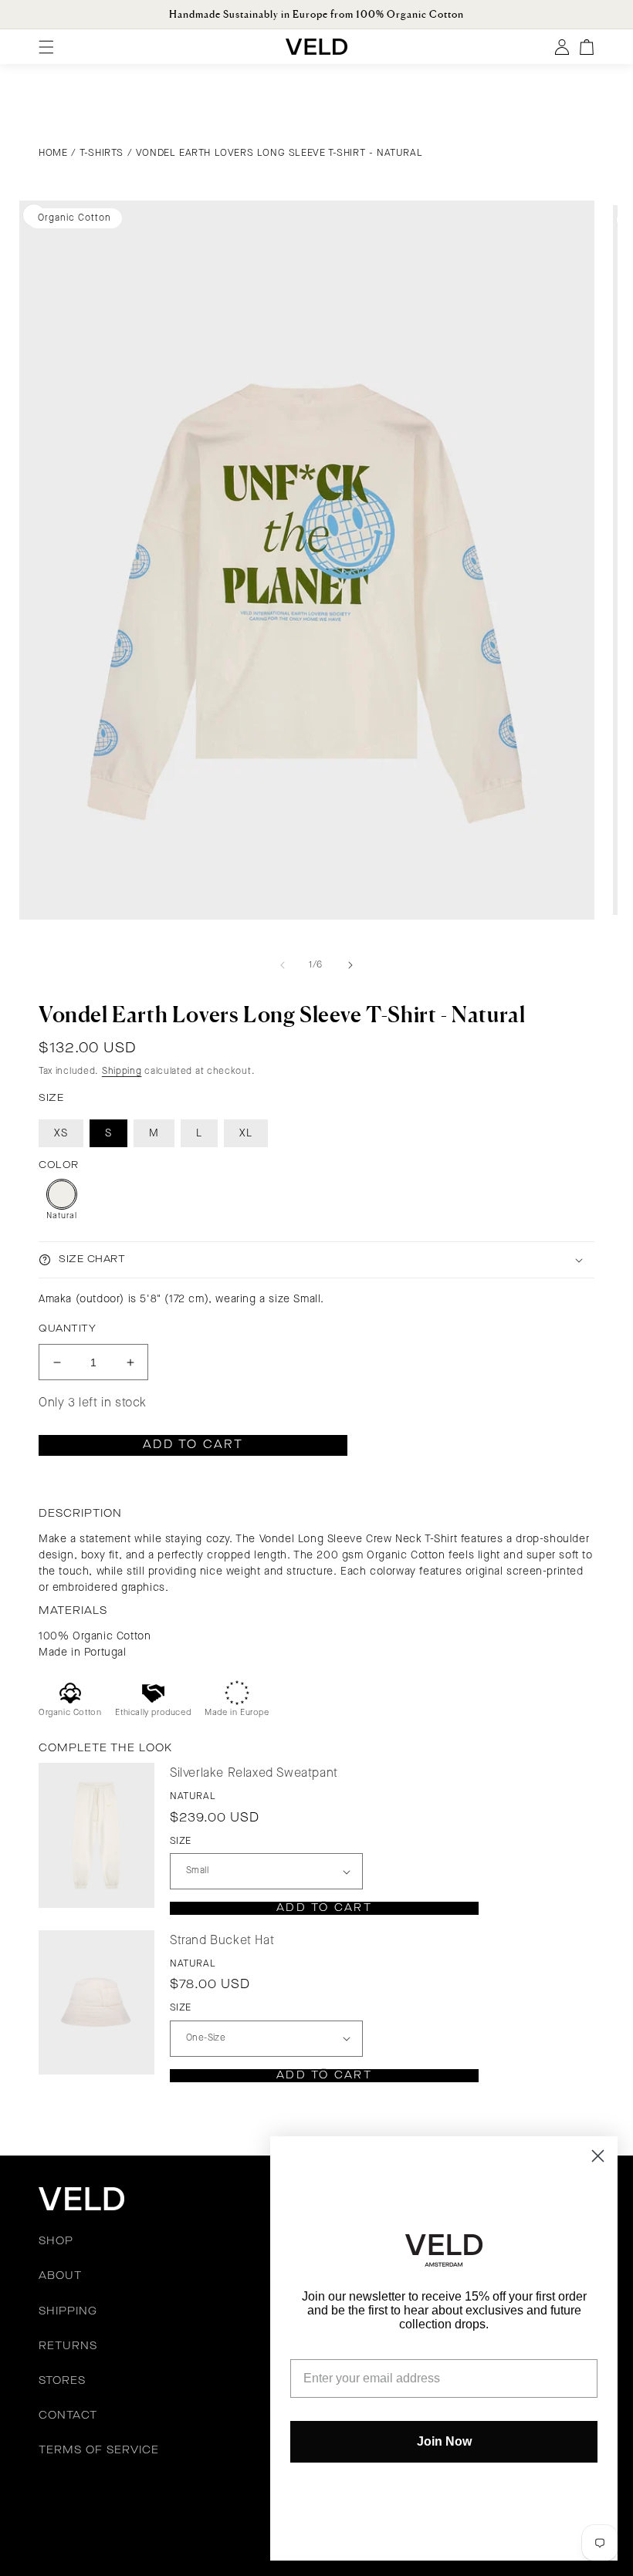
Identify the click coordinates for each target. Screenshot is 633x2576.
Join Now (444, 2441)
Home (53, 153)
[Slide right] (350, 965)
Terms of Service (99, 2450)
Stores (62, 2381)
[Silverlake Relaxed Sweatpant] (96, 1835)
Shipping (122, 1072)
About (60, 2276)
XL (246, 1133)
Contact (68, 2416)
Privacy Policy (207, 2507)
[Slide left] (283, 965)
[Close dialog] (598, 2156)
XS (61, 1133)
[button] (316, 1260)
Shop (56, 2241)
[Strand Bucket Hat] (96, 2002)
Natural (62, 1216)
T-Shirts (102, 153)
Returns (68, 2346)
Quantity (67, 1329)
